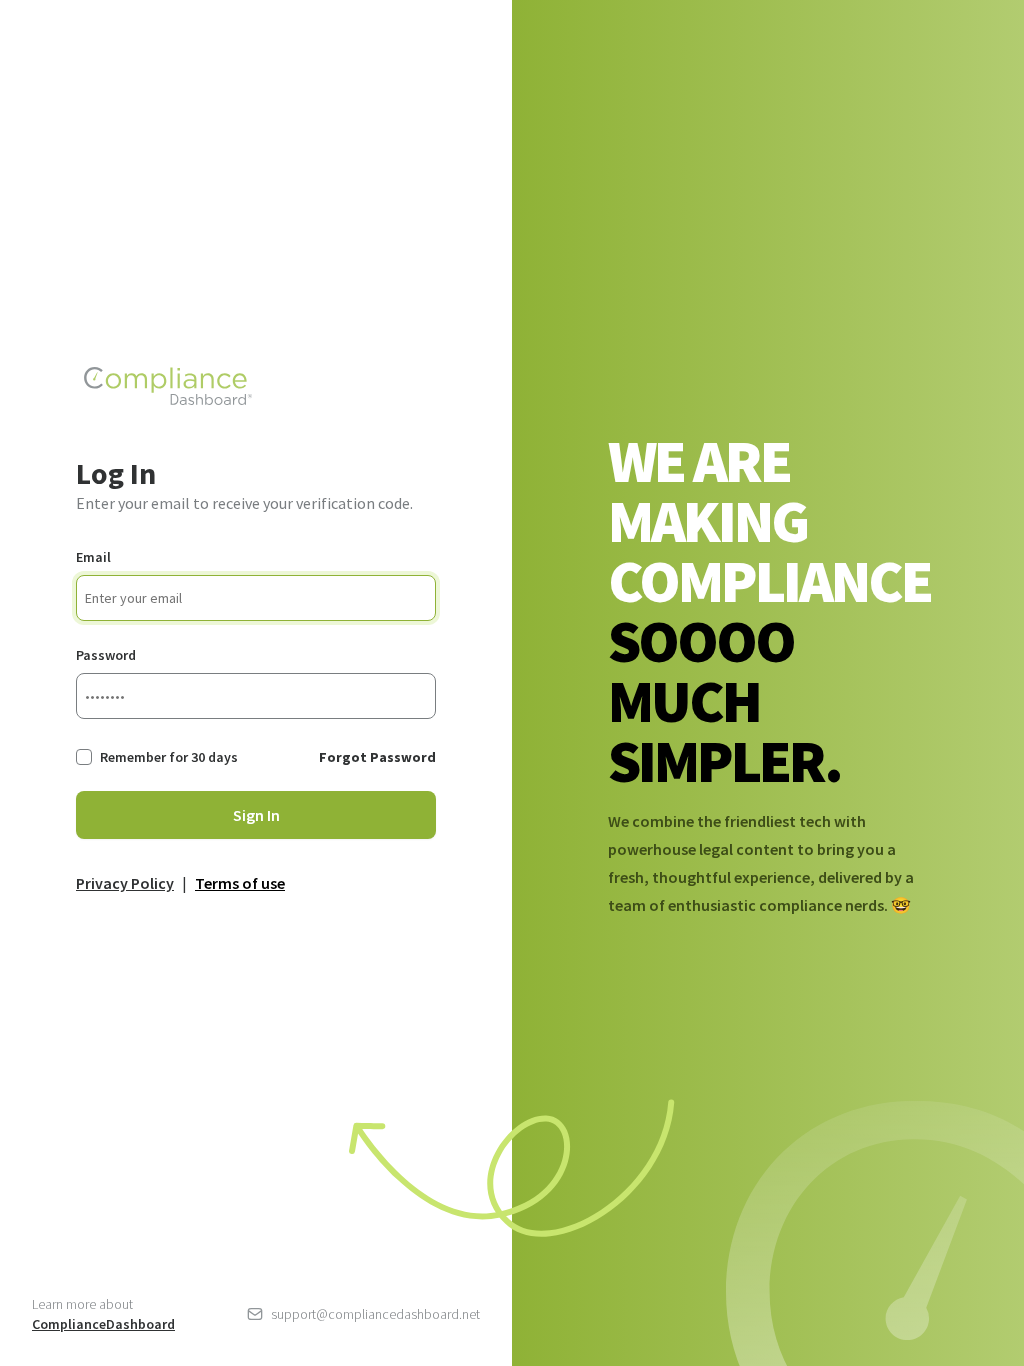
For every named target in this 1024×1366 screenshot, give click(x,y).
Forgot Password (377, 757)
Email (93, 557)
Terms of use (240, 883)
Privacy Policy (125, 883)
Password (106, 655)
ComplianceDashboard (103, 1324)
